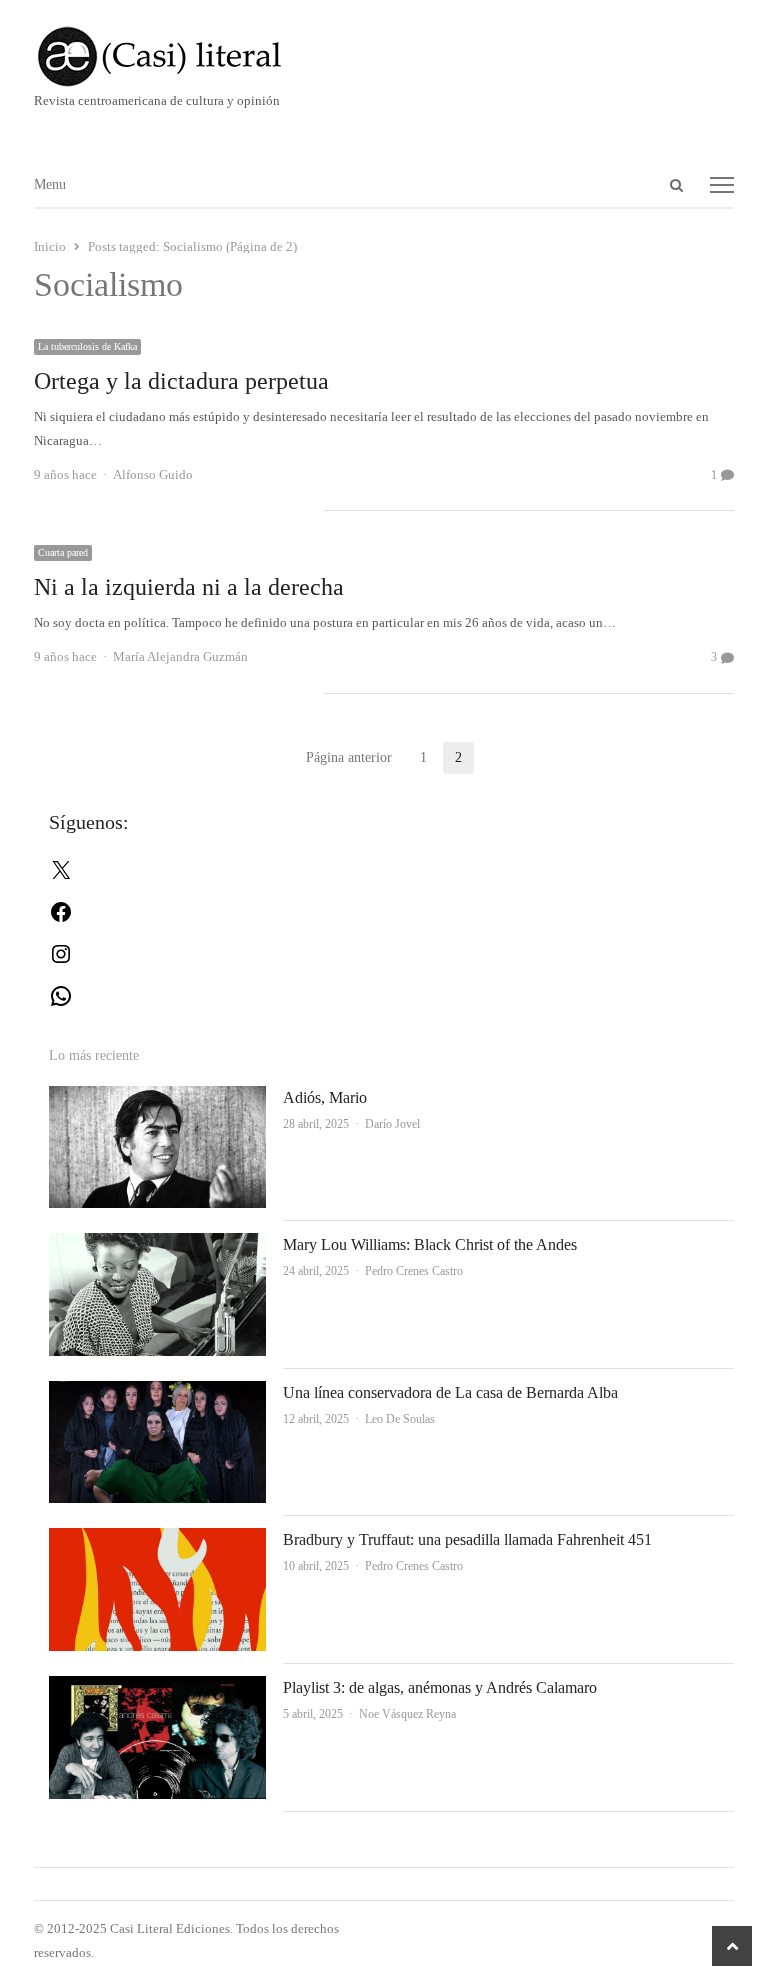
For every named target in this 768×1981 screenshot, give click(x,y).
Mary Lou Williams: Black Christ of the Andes (430, 1244)
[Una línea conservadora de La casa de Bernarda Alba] (158, 1392)
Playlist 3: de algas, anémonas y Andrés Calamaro (440, 1687)
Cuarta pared (63, 552)
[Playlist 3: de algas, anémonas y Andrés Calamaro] (158, 1687)
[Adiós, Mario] (158, 1097)
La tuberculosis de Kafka (87, 346)
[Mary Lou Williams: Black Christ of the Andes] (158, 1244)
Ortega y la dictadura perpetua (181, 381)
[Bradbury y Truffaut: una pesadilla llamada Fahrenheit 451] (158, 1539)
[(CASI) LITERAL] (384, 56)
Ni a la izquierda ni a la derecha (189, 587)
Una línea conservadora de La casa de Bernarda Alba (450, 1392)
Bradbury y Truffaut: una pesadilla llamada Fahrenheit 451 (467, 1539)
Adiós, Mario (325, 1097)
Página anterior (349, 757)
